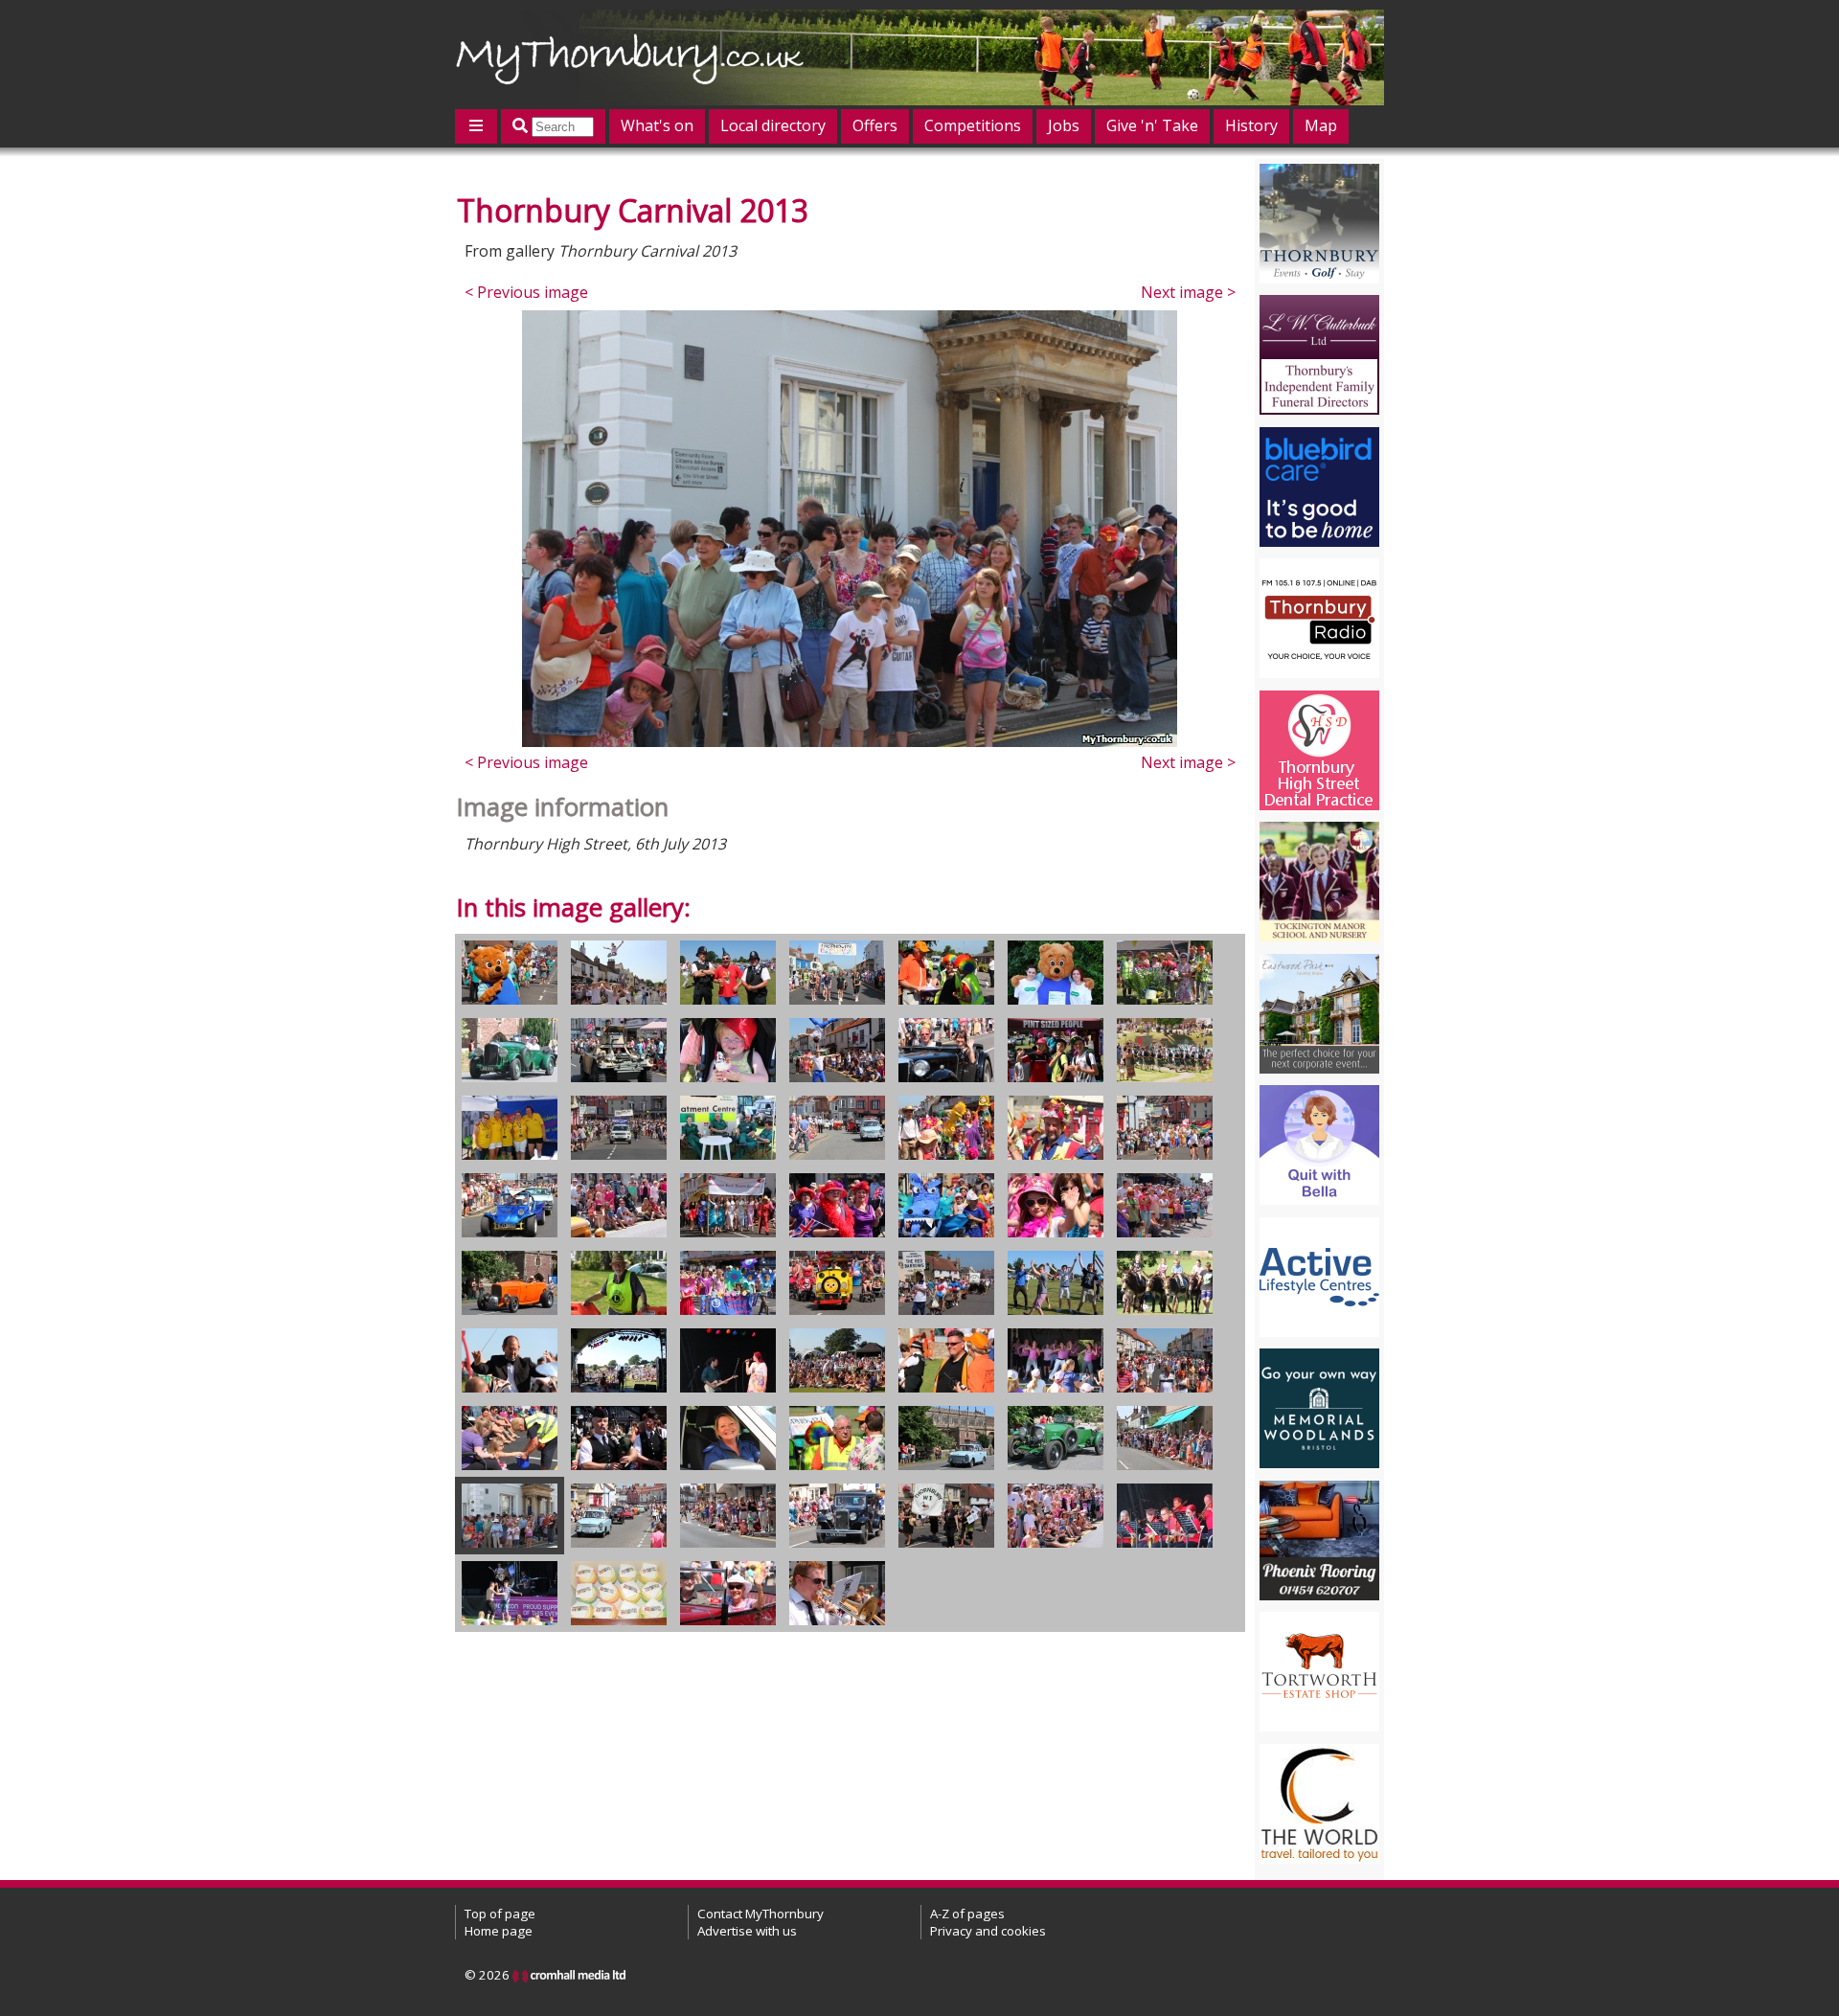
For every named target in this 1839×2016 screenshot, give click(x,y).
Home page (499, 1931)
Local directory (773, 125)
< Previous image (526, 292)
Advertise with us (747, 1931)
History (1251, 125)
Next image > (1188, 292)
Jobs (1064, 125)
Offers (875, 125)
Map (1321, 125)
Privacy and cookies (988, 1931)
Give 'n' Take (1152, 125)
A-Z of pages (967, 1914)
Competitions (973, 125)
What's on (657, 125)
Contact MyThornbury (761, 1914)
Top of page (500, 1914)
